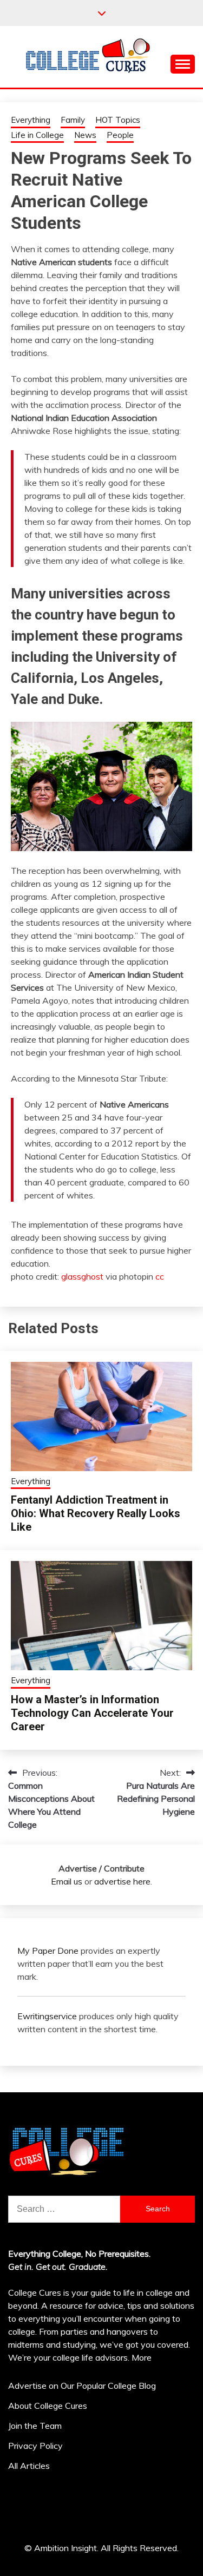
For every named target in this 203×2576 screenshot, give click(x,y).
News (85, 135)
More (142, 2357)
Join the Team (35, 2426)
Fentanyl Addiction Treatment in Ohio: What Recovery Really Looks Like (96, 1513)
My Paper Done (48, 1951)
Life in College (37, 135)
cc (160, 1276)
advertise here (122, 1881)
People (120, 135)
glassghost (82, 1276)
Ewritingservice (47, 2016)
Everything (31, 120)
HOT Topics (118, 120)
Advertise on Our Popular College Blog (82, 2386)
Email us (67, 1881)
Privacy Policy (35, 2446)
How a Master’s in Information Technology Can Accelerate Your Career (92, 1713)
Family (73, 120)
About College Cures (48, 2406)
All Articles (29, 2466)
